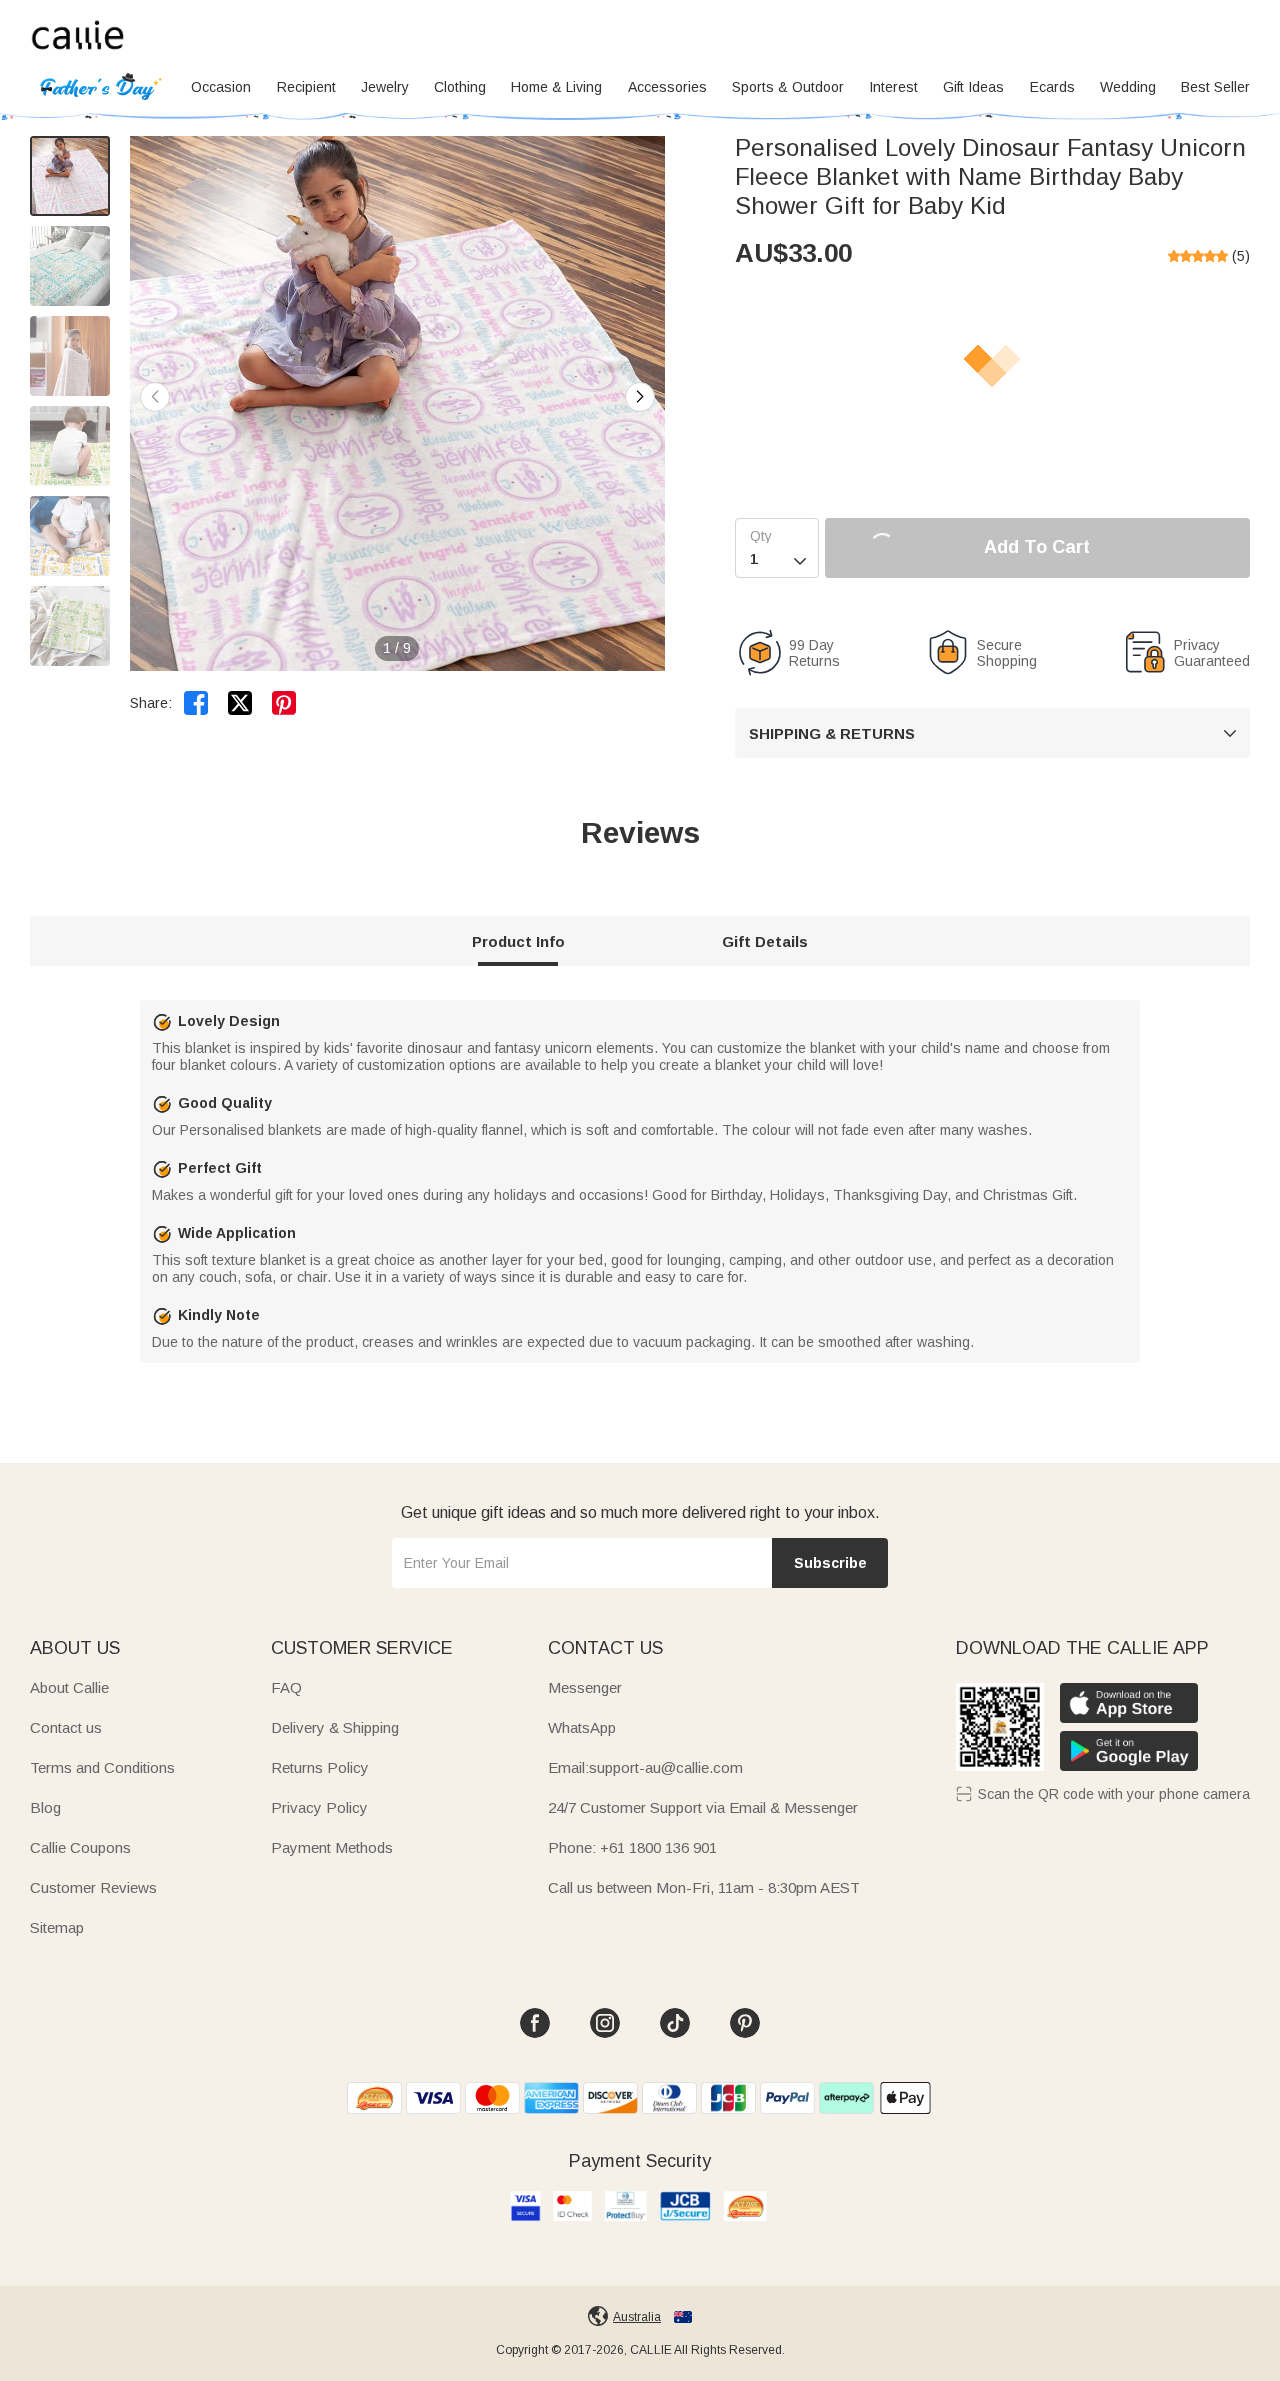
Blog (45, 1807)
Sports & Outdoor (788, 87)
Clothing (460, 87)
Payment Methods (332, 1847)
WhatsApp (582, 1727)
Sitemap (57, 1927)
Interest (893, 87)
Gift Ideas (973, 87)
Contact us (66, 1727)
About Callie (69, 1687)
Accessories (667, 87)
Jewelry (385, 87)
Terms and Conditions (102, 1767)
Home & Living (556, 87)
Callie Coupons (80, 1847)
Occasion (221, 87)
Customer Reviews (93, 1887)
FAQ (286, 1687)
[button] (640, 397)
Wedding (1128, 87)
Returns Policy (320, 1767)
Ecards (1052, 87)
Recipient (306, 87)
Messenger (585, 1687)
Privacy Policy (319, 1807)
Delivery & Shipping (335, 1727)
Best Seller (1215, 87)
